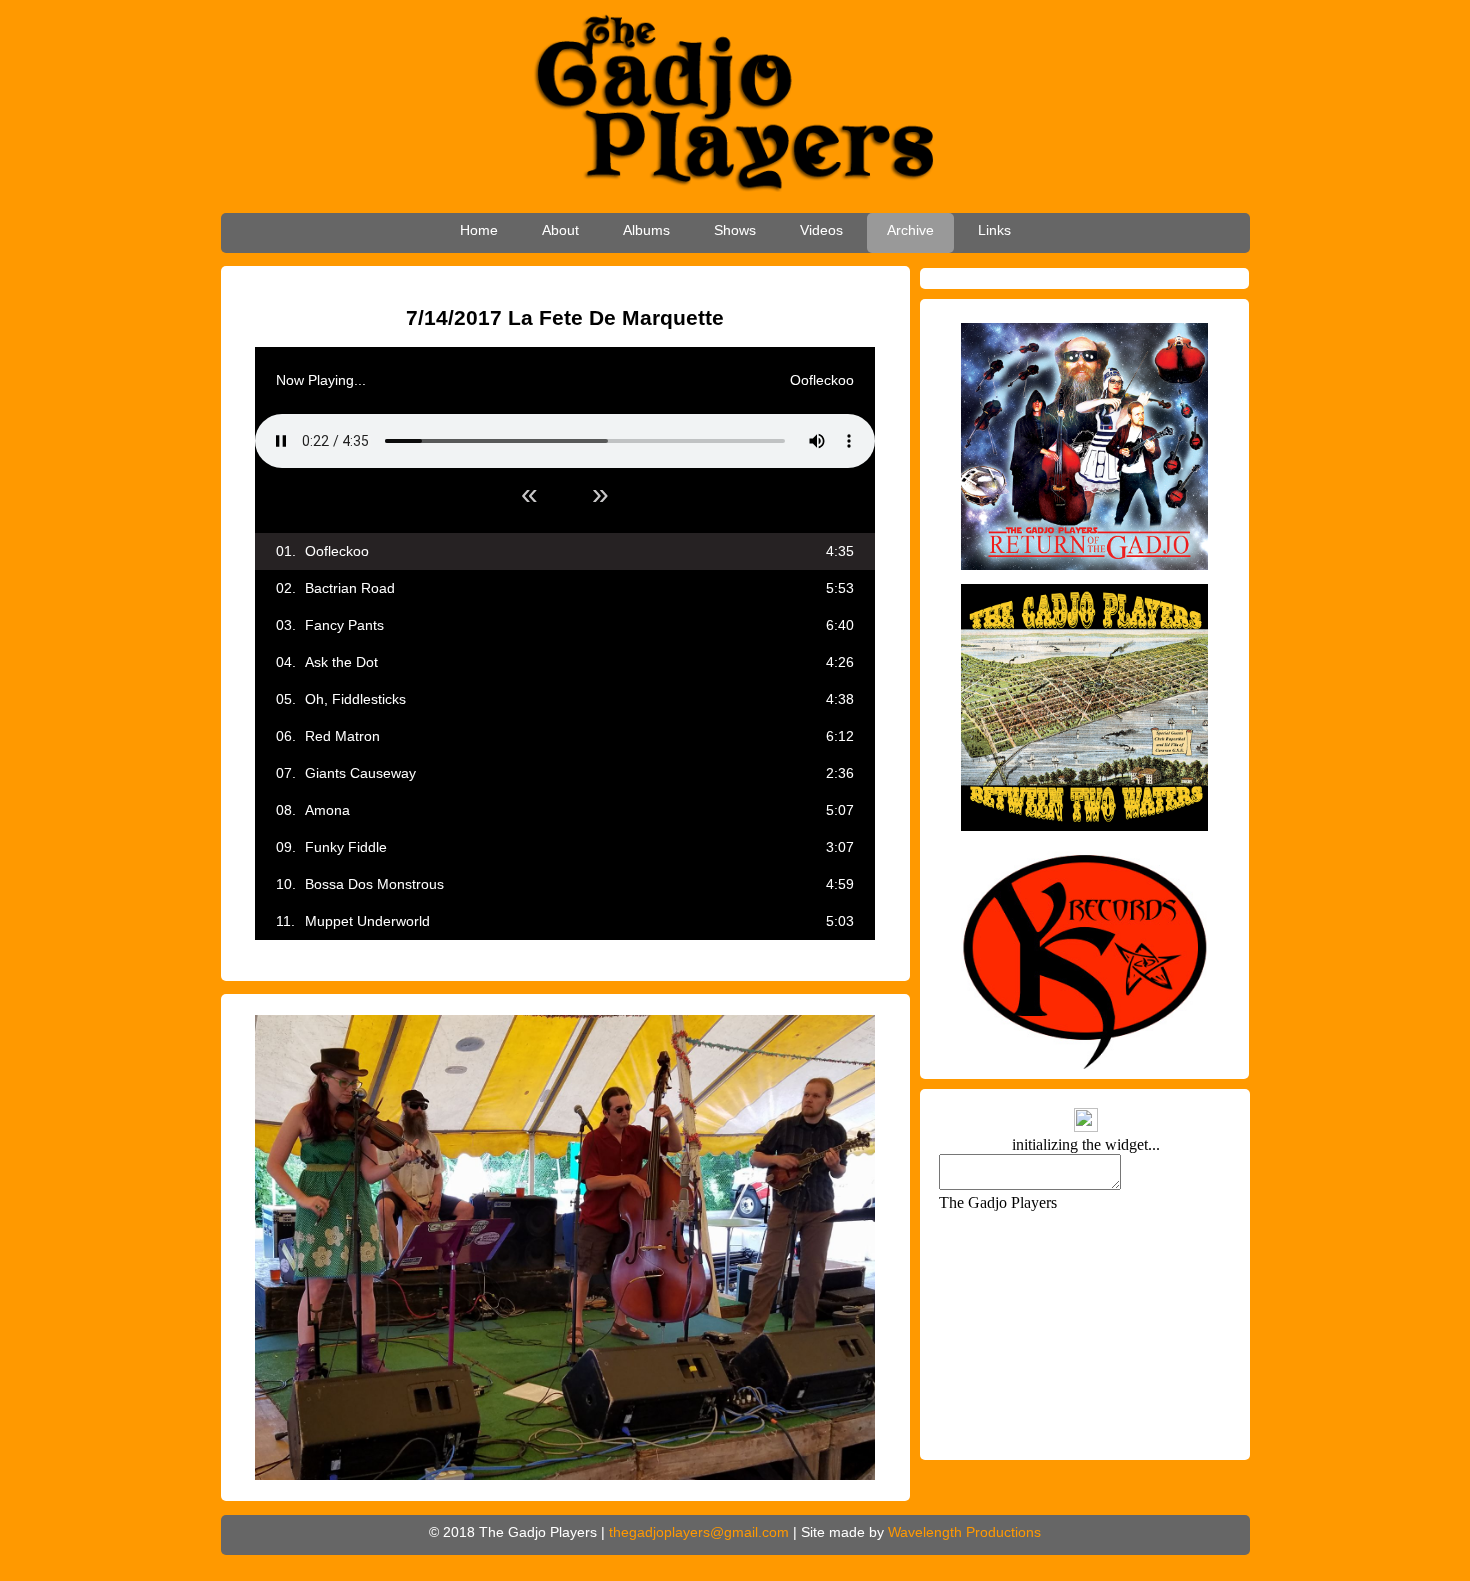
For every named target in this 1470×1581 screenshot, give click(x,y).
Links (994, 230)
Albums (646, 230)
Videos (821, 230)
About (560, 230)
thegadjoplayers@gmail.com (699, 1532)
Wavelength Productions (964, 1532)
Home (479, 230)
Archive (910, 230)
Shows (735, 230)
